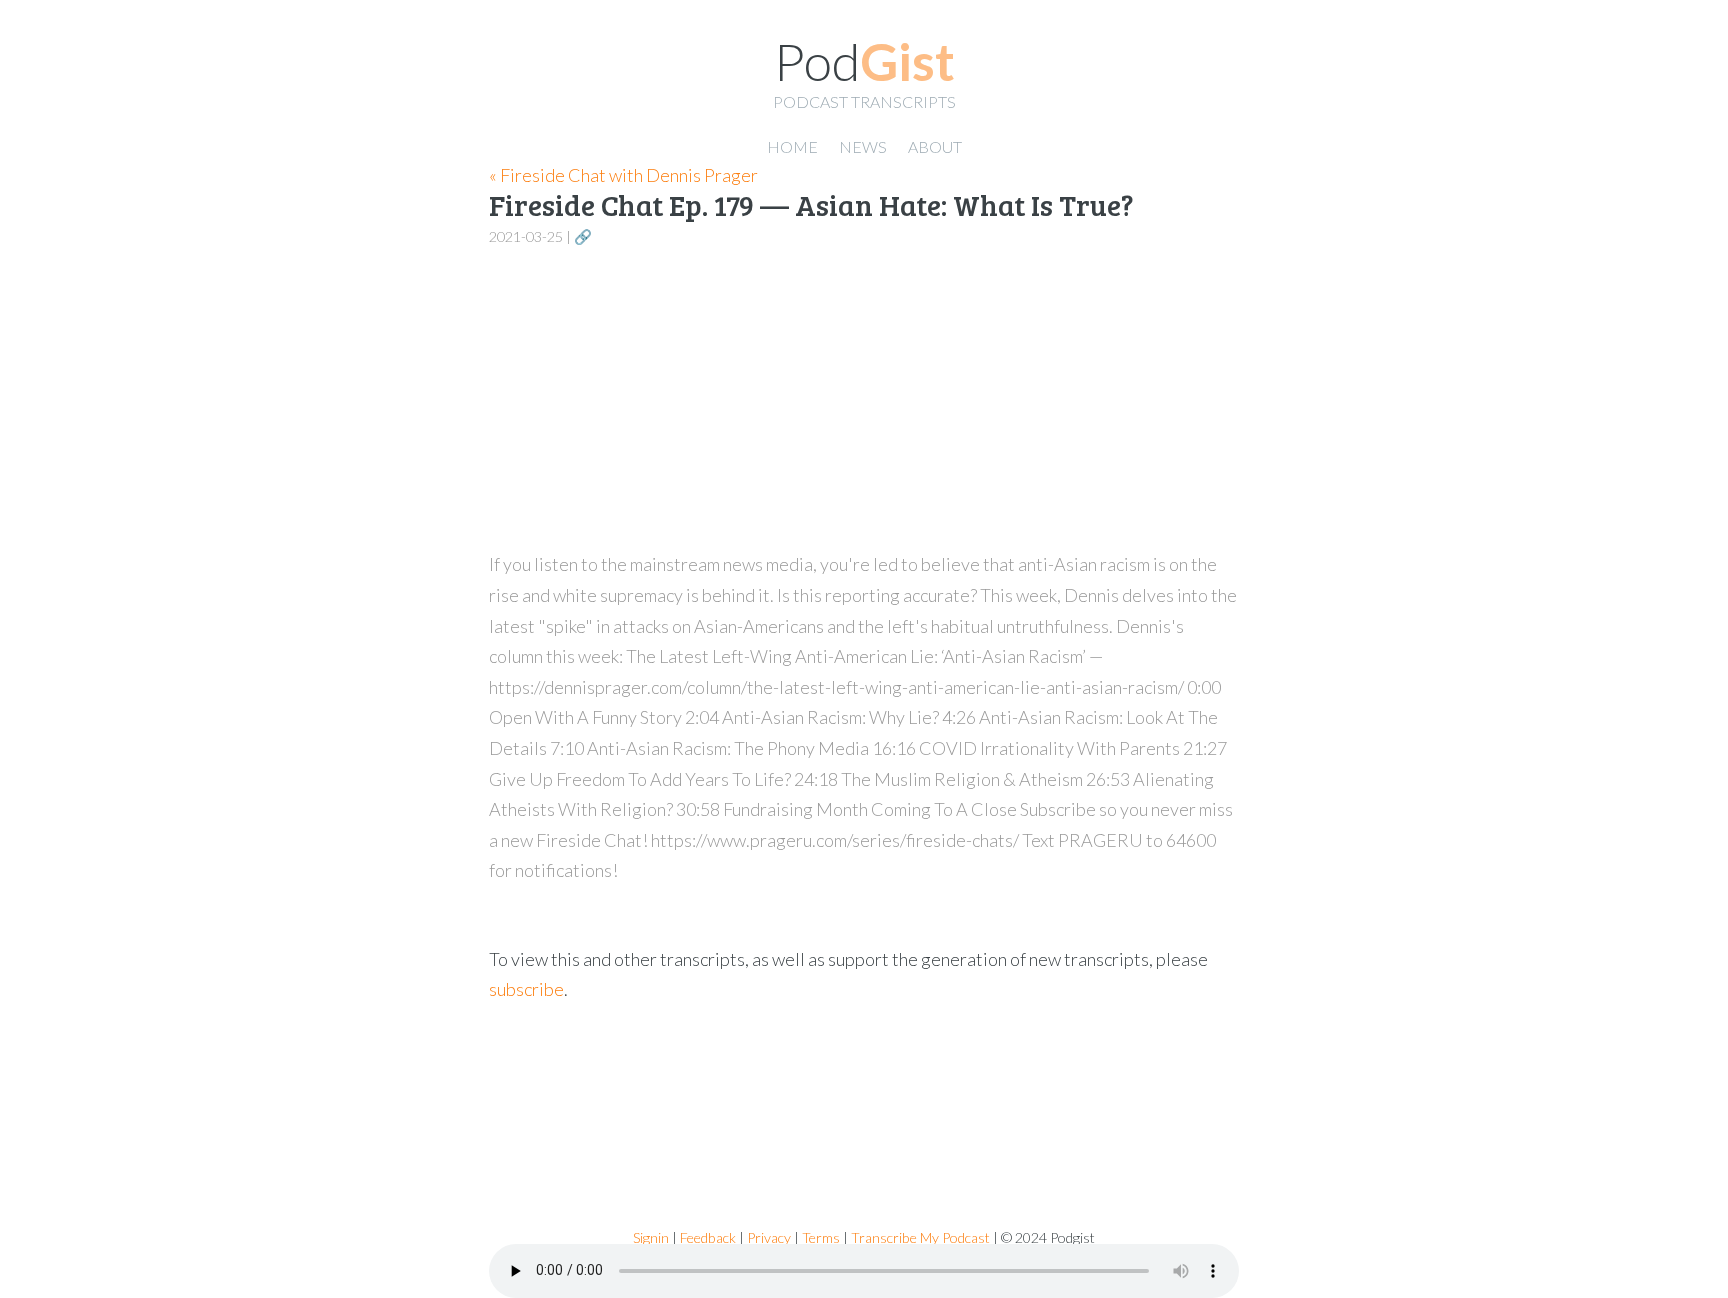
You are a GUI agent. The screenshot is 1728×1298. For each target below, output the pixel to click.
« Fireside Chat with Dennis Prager (623, 175)
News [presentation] (863, 146)
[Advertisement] (864, 400)
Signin (651, 1237)
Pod (864, 61)
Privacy (769, 1237)
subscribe (526, 989)
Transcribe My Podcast (920, 1237)
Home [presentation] (792, 146)
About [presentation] (935, 146)
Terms (821, 1237)
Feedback (708, 1237)
